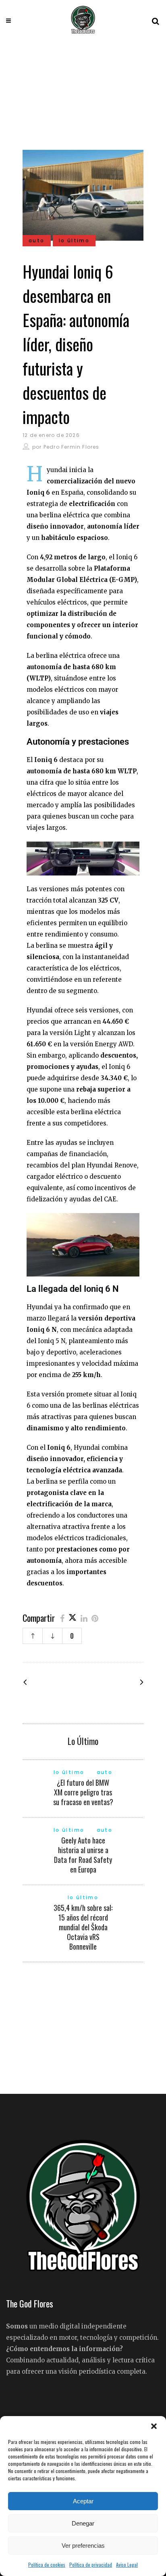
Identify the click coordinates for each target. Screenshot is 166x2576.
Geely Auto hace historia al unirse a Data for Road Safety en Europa (83, 1855)
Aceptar (83, 2501)
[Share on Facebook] (62, 1618)
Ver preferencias (83, 2546)
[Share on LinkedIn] (84, 1618)
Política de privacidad (91, 2564)
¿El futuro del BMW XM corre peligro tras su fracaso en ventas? (83, 1792)
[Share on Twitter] (73, 1618)
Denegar (83, 2523)
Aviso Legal (127, 2564)
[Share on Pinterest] (95, 1618)
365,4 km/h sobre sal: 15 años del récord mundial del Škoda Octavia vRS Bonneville (83, 1927)
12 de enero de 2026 (51, 435)
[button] (154, 2426)
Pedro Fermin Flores (72, 447)
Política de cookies (47, 2564)
